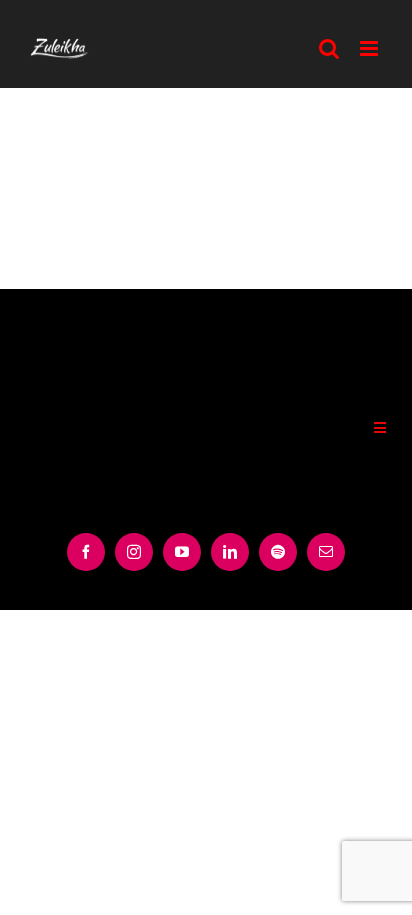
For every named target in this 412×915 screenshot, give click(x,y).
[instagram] (134, 552)
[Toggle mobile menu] (371, 48)
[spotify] (278, 552)
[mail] (326, 552)
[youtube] (182, 552)
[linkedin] (230, 552)
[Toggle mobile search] (329, 48)
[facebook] (86, 552)
